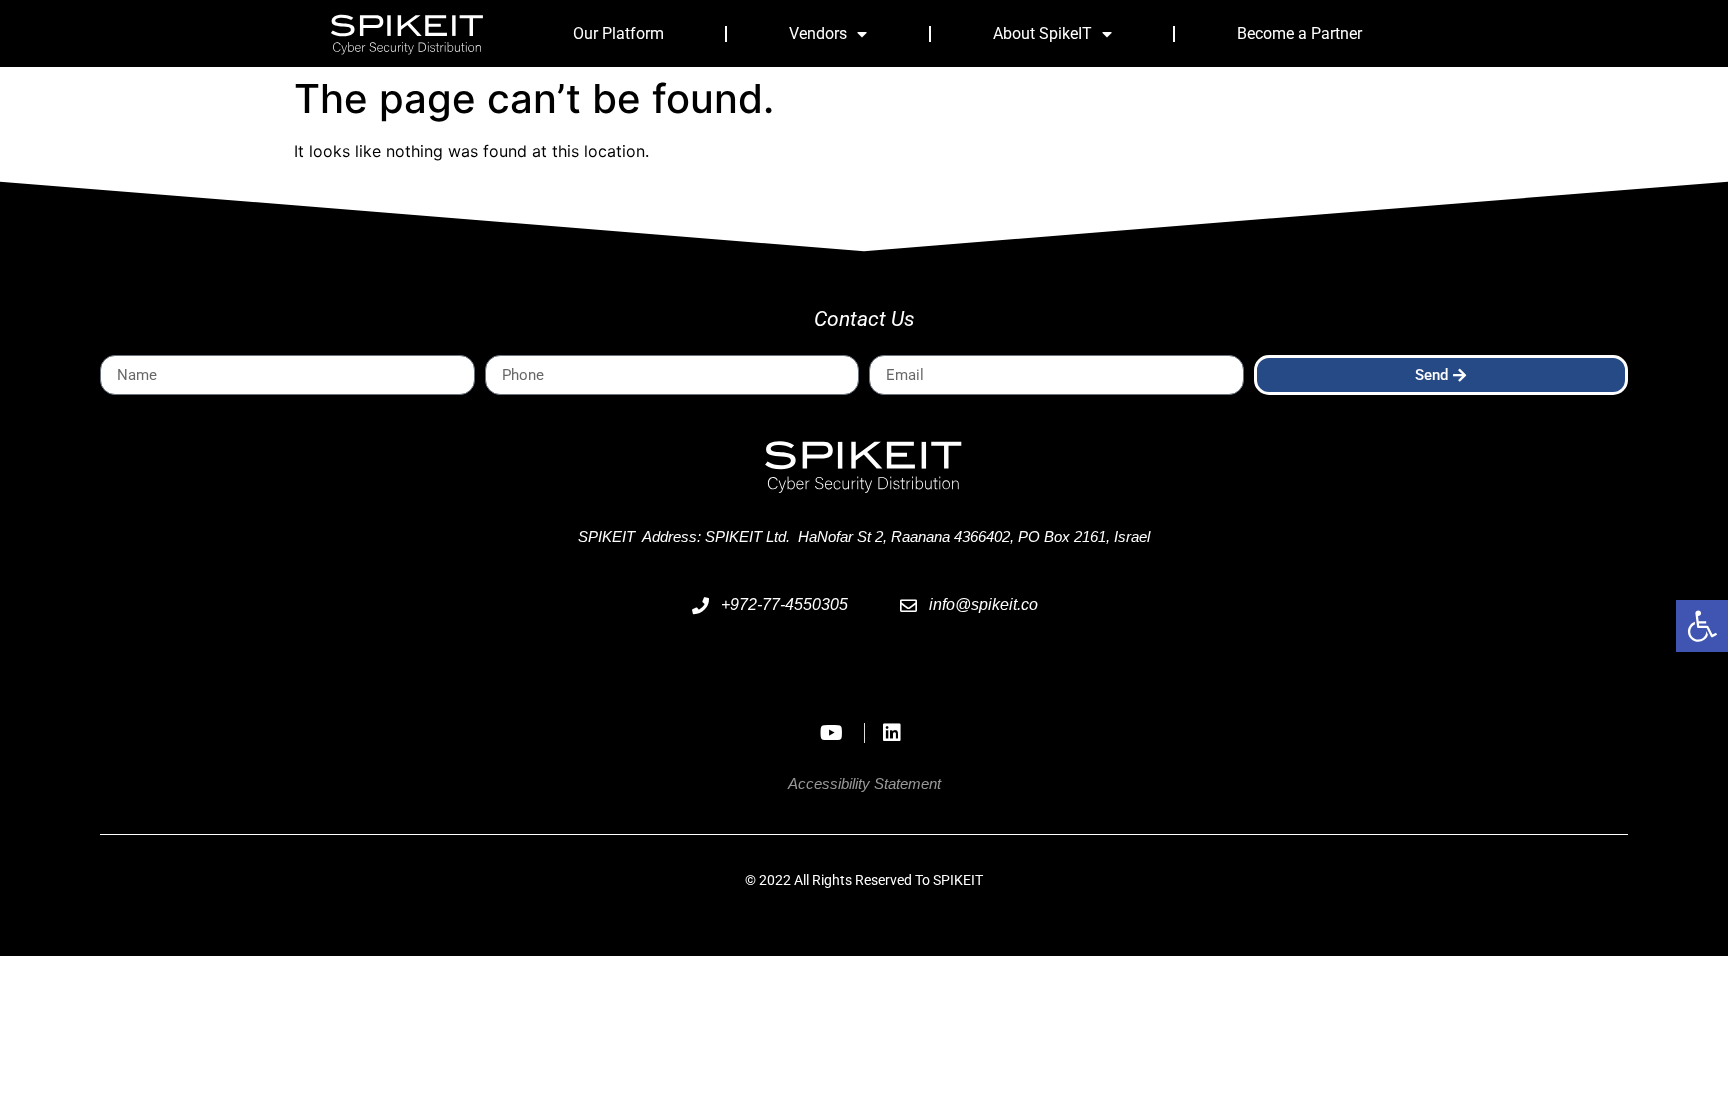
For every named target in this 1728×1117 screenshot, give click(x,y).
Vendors (818, 33)
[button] (1702, 626)
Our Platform (618, 33)
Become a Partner (1299, 33)
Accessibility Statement (864, 783)
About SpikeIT (1042, 33)
